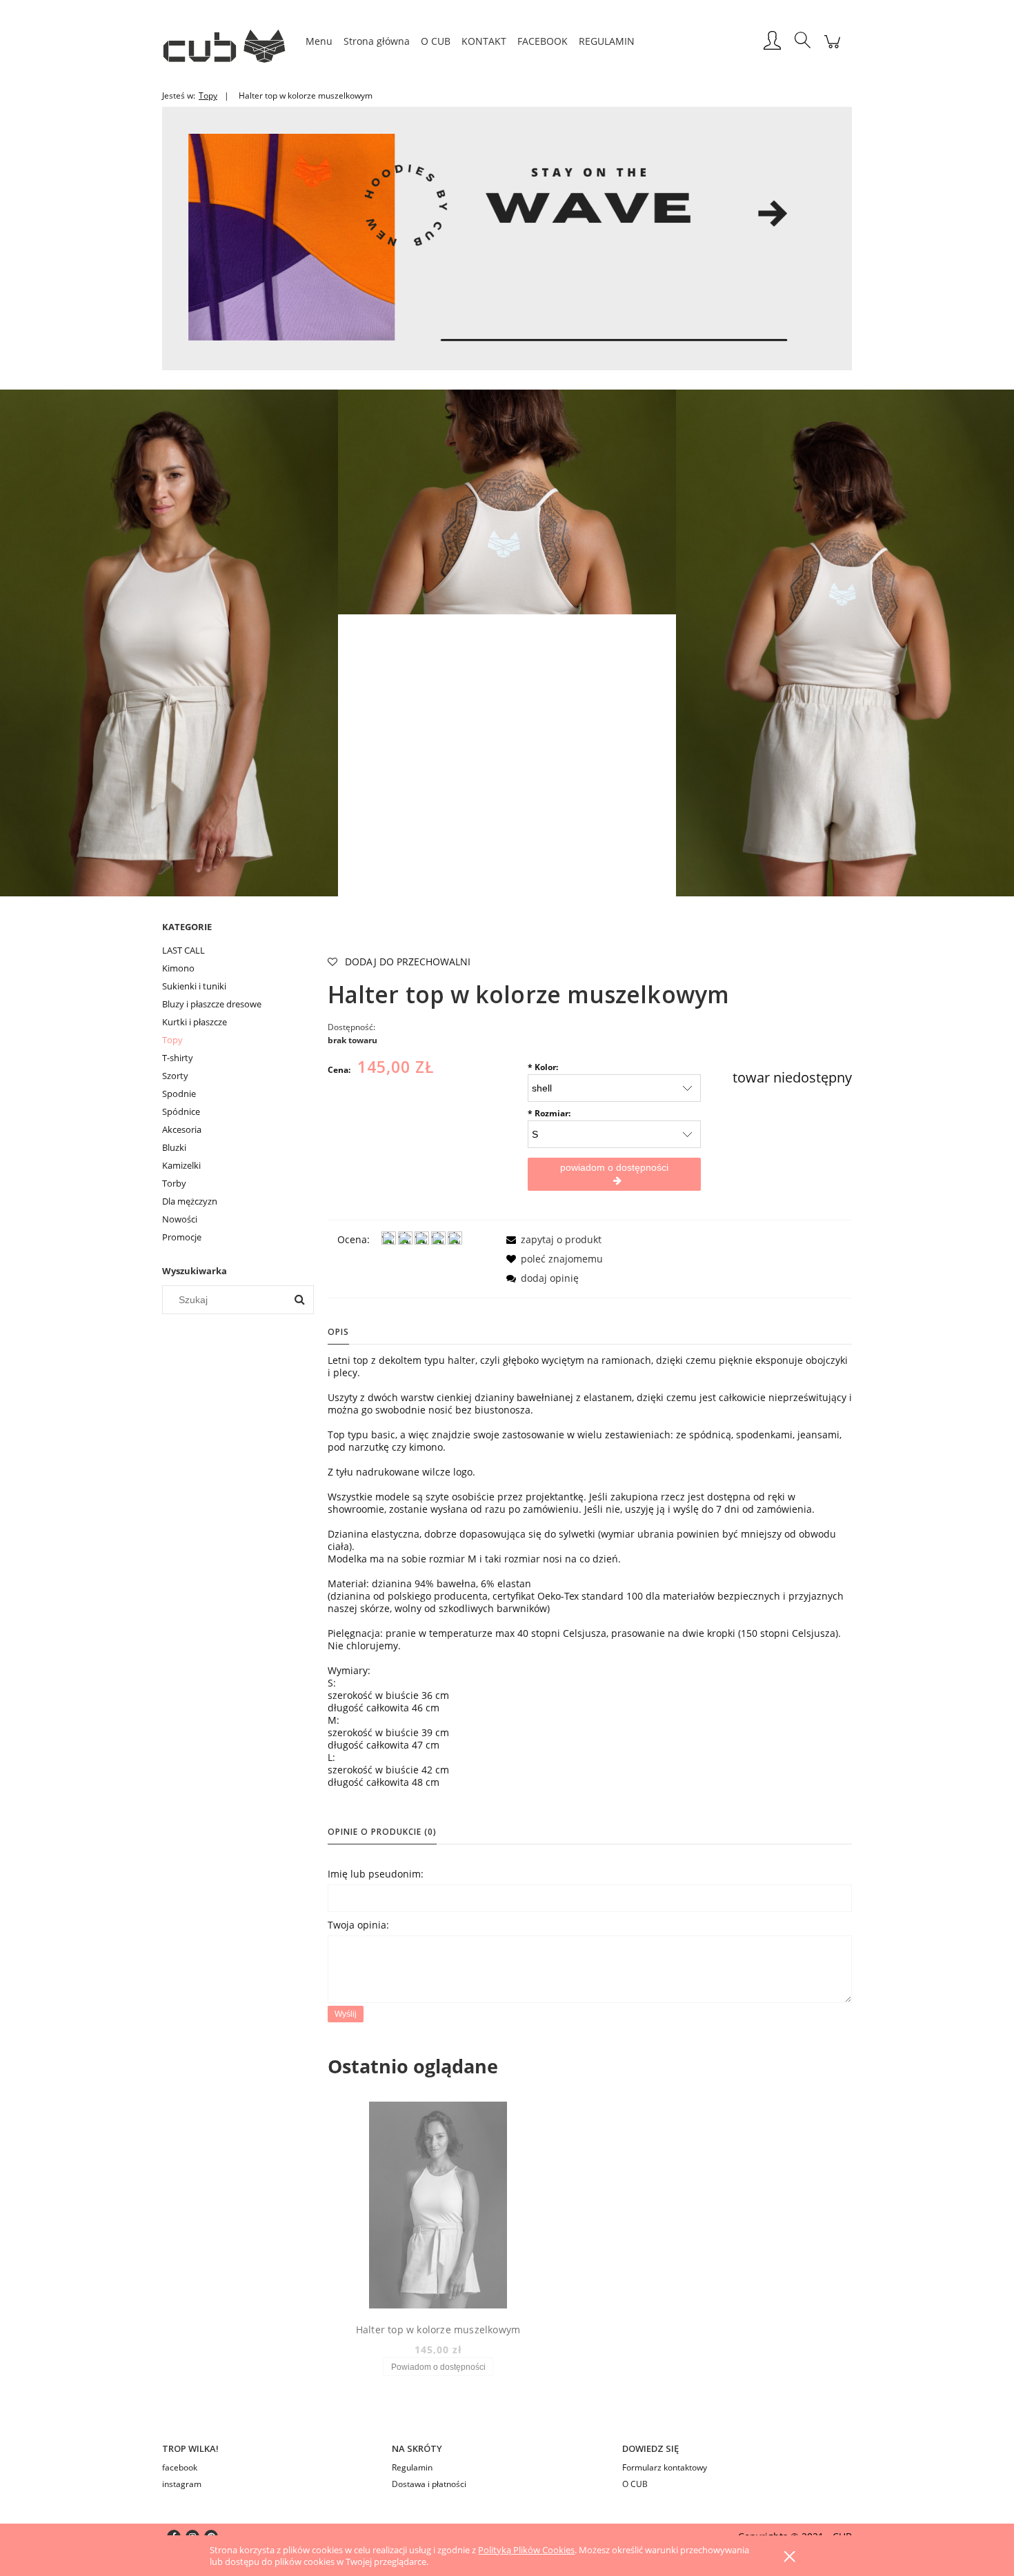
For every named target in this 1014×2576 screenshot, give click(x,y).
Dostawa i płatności (429, 2484)
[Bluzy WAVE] (507, 238)
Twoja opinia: (358, 1925)
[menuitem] (319, 41)
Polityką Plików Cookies (526, 2550)
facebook (180, 2467)
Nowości (180, 1219)
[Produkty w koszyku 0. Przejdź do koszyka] (832, 49)
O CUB (635, 2484)
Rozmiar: (549, 1113)
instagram (182, 2484)
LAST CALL (183, 950)
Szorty (175, 1076)
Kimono (178, 968)
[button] (551, 1239)
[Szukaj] (299, 1300)
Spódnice (181, 1111)
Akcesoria (182, 1129)
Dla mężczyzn (190, 1201)
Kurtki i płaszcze (195, 1022)
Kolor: (543, 1067)
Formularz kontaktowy (665, 2467)
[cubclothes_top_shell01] (169, 642)
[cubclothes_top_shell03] (507, 501)
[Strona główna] (231, 41)
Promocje (182, 1237)
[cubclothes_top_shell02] (845, 642)
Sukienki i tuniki (194, 986)
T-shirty (178, 1058)
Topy (172, 1040)
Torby (174, 1183)
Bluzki (174, 1147)
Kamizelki (181, 1165)
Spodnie (179, 1094)
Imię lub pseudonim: (376, 1874)
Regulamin (412, 2467)
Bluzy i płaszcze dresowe (212, 1004)
